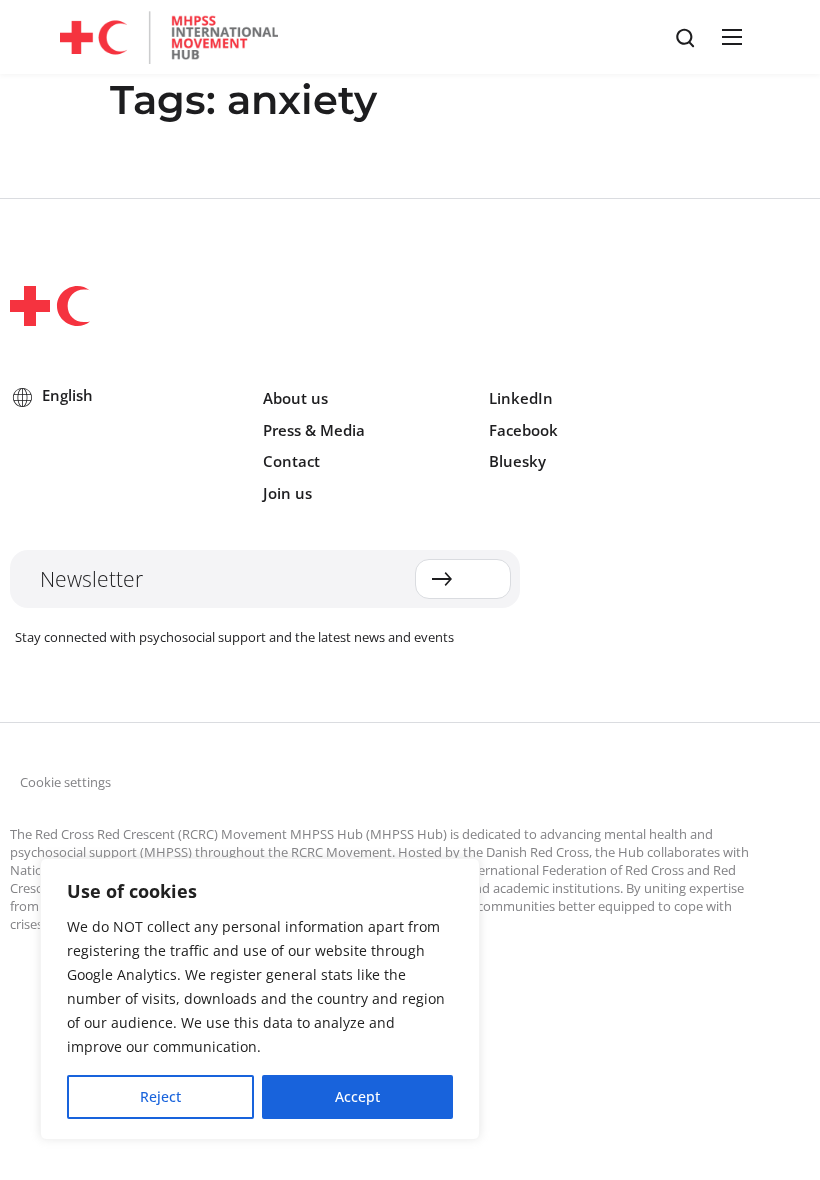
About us (295, 398)
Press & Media (314, 430)
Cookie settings (65, 782)
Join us (287, 493)
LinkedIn (521, 398)
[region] (260, 999)
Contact (291, 461)
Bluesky (517, 461)
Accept (357, 1096)
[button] (729, 37)
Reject (160, 1096)
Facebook (523, 430)
